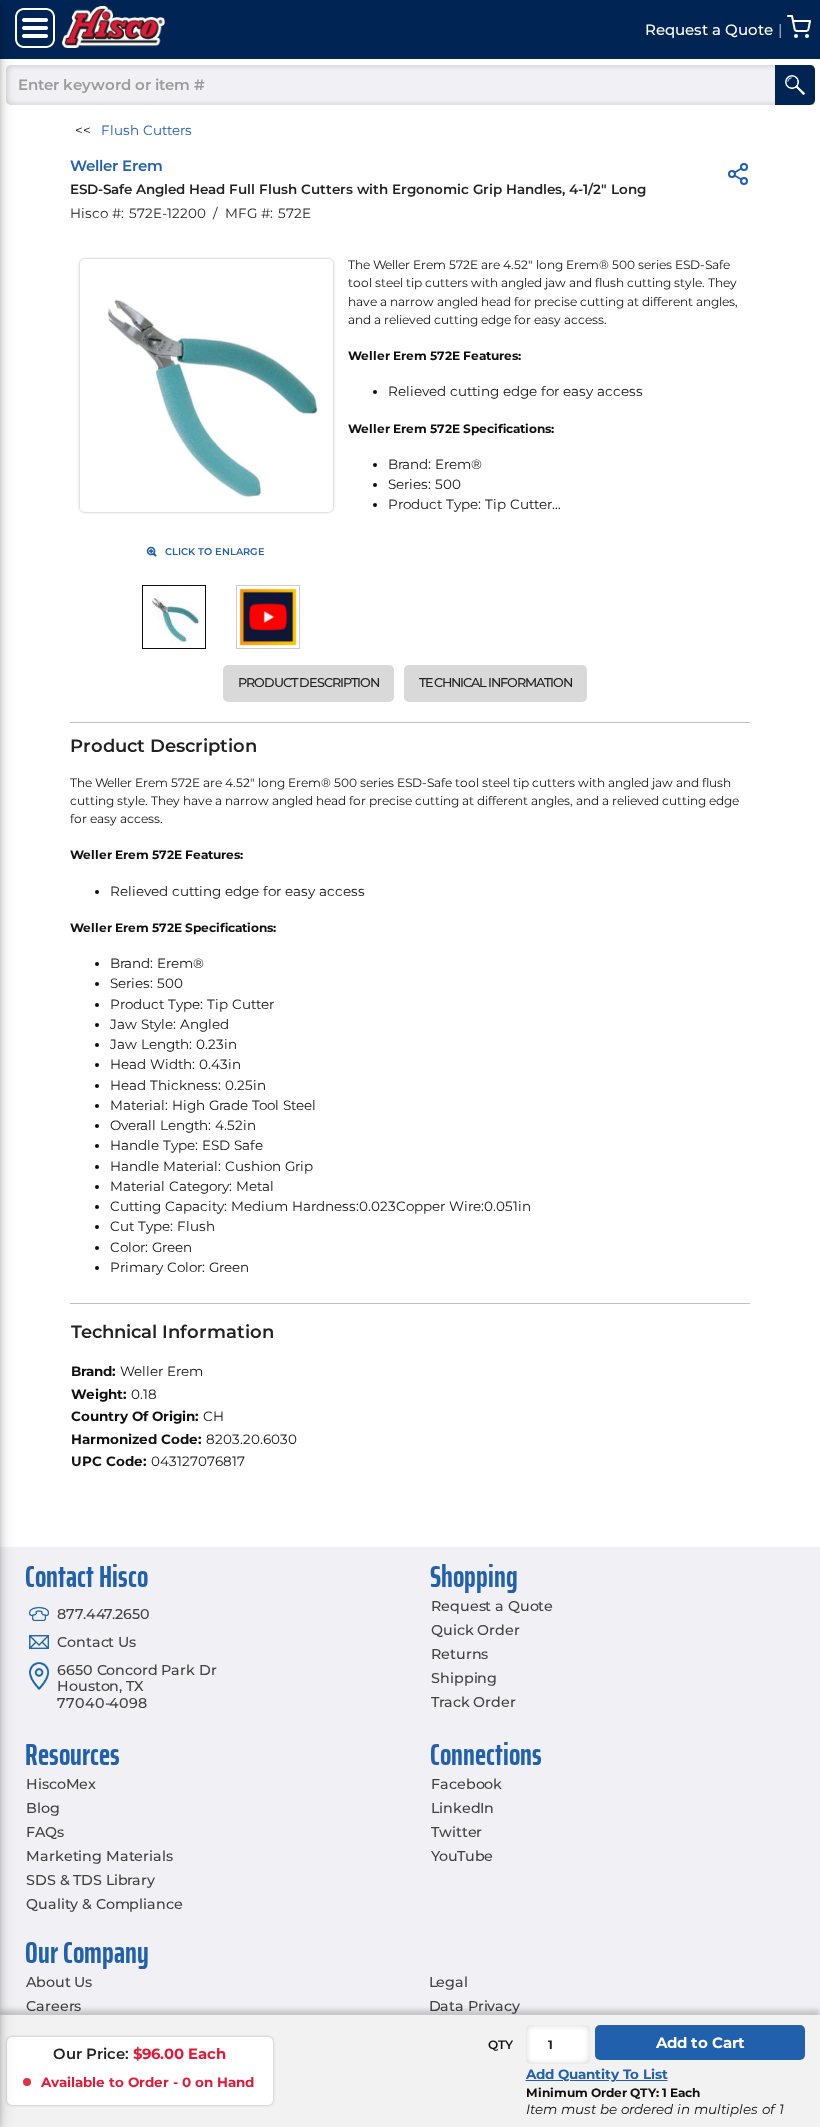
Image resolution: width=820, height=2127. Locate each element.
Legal (448, 1982)
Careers (53, 2006)
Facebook (466, 1784)
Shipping (464, 1678)
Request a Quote (492, 1606)
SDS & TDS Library (90, 1880)
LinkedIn (462, 1808)
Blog (42, 1808)
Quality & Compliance (104, 1904)
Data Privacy (474, 2006)
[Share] (738, 177)
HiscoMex (61, 1784)
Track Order (473, 1702)
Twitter (456, 1832)
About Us (59, 1982)
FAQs (44, 1832)
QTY (500, 2044)
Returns (459, 1654)
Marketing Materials (99, 1856)
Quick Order (475, 1630)
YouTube (462, 1856)
